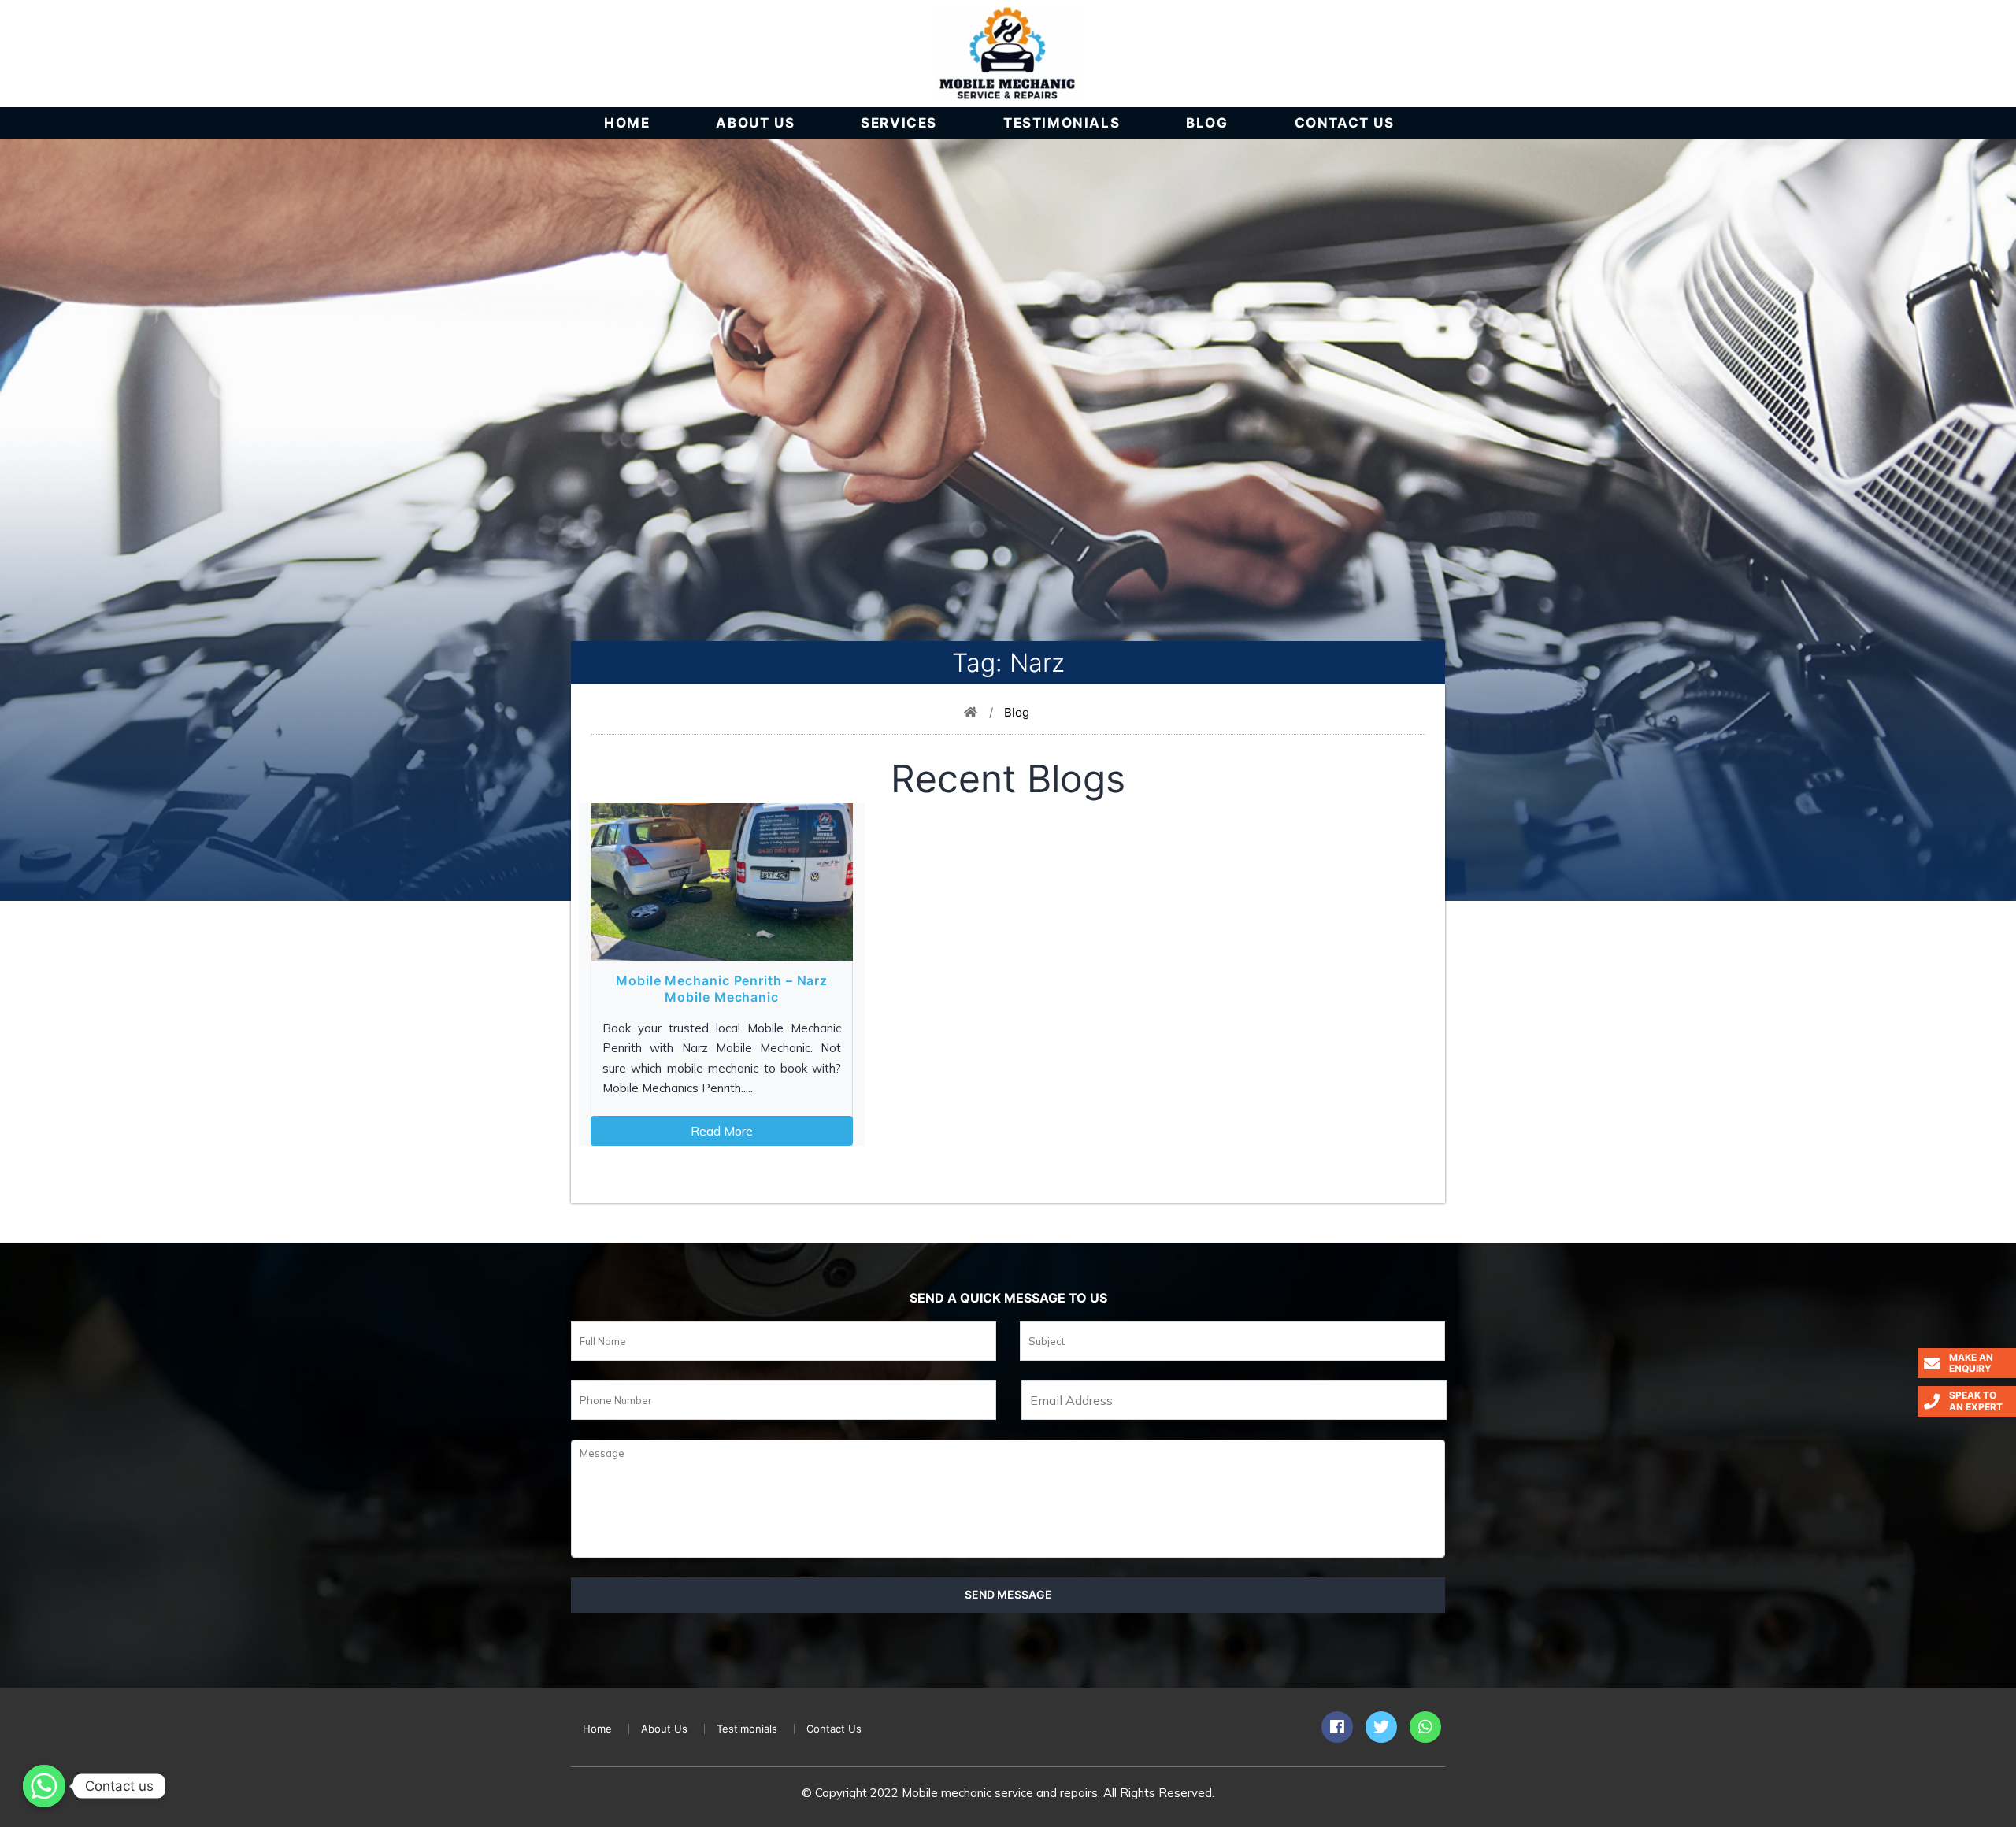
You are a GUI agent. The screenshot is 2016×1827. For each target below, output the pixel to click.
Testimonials (1062, 123)
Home (627, 123)
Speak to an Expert (1976, 1401)
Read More (722, 1131)
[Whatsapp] (44, 1786)
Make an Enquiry (1971, 1363)
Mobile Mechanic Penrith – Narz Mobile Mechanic (722, 989)
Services (899, 123)
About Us (755, 123)
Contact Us (1345, 123)
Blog (1207, 123)
